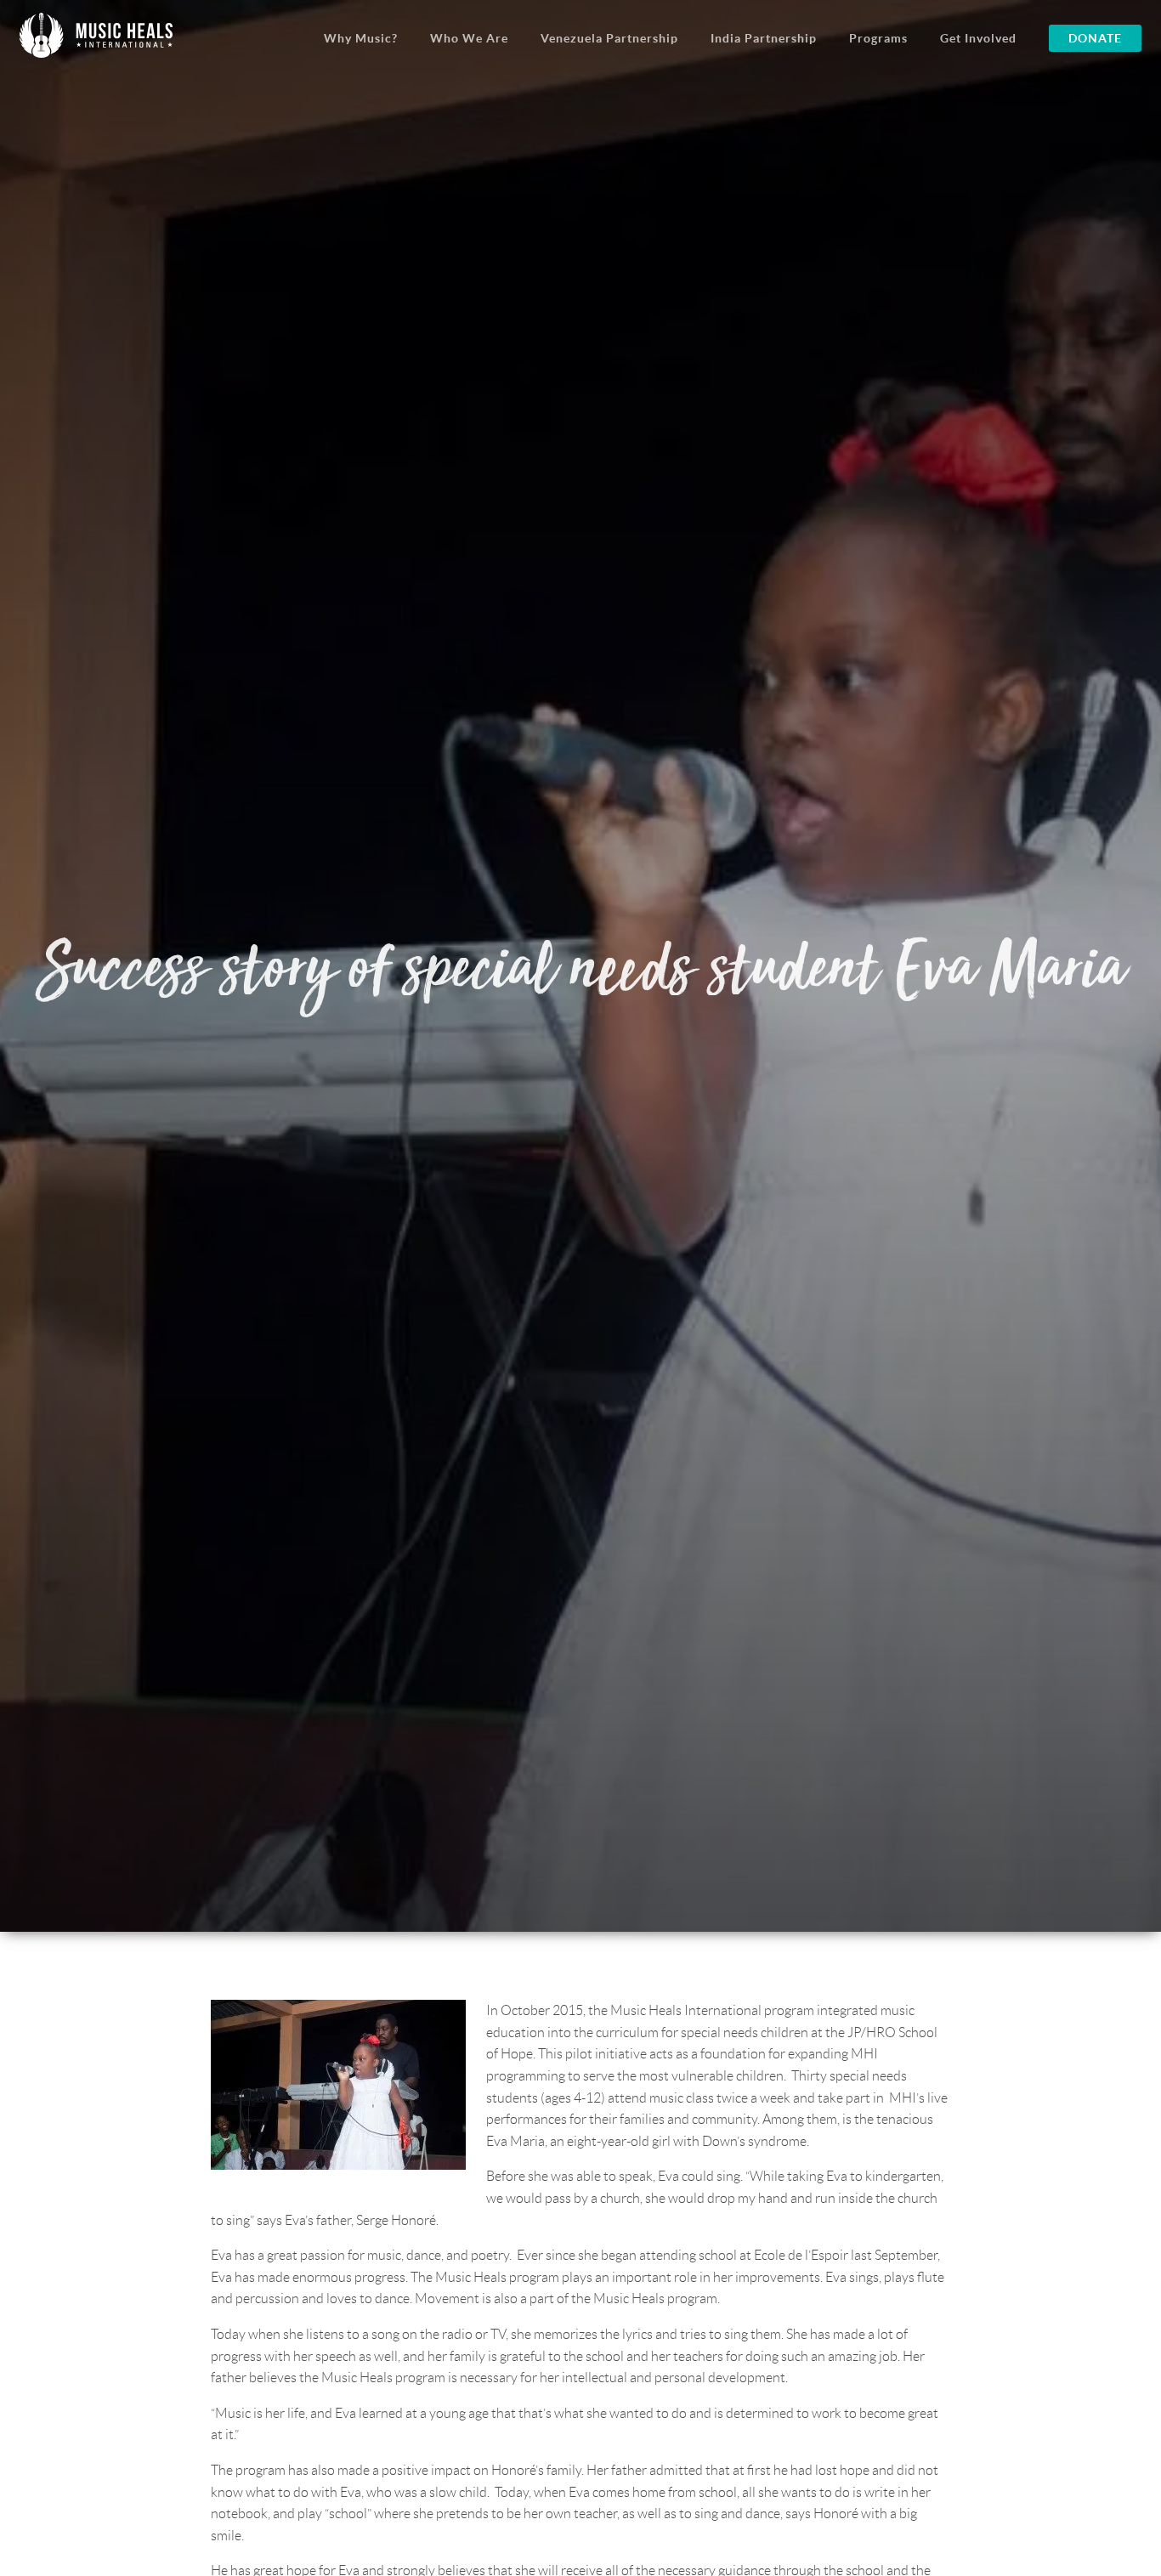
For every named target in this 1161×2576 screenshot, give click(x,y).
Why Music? (361, 38)
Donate (1095, 38)
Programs (878, 38)
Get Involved (978, 38)
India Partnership (764, 38)
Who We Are (469, 38)
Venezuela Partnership (609, 38)
